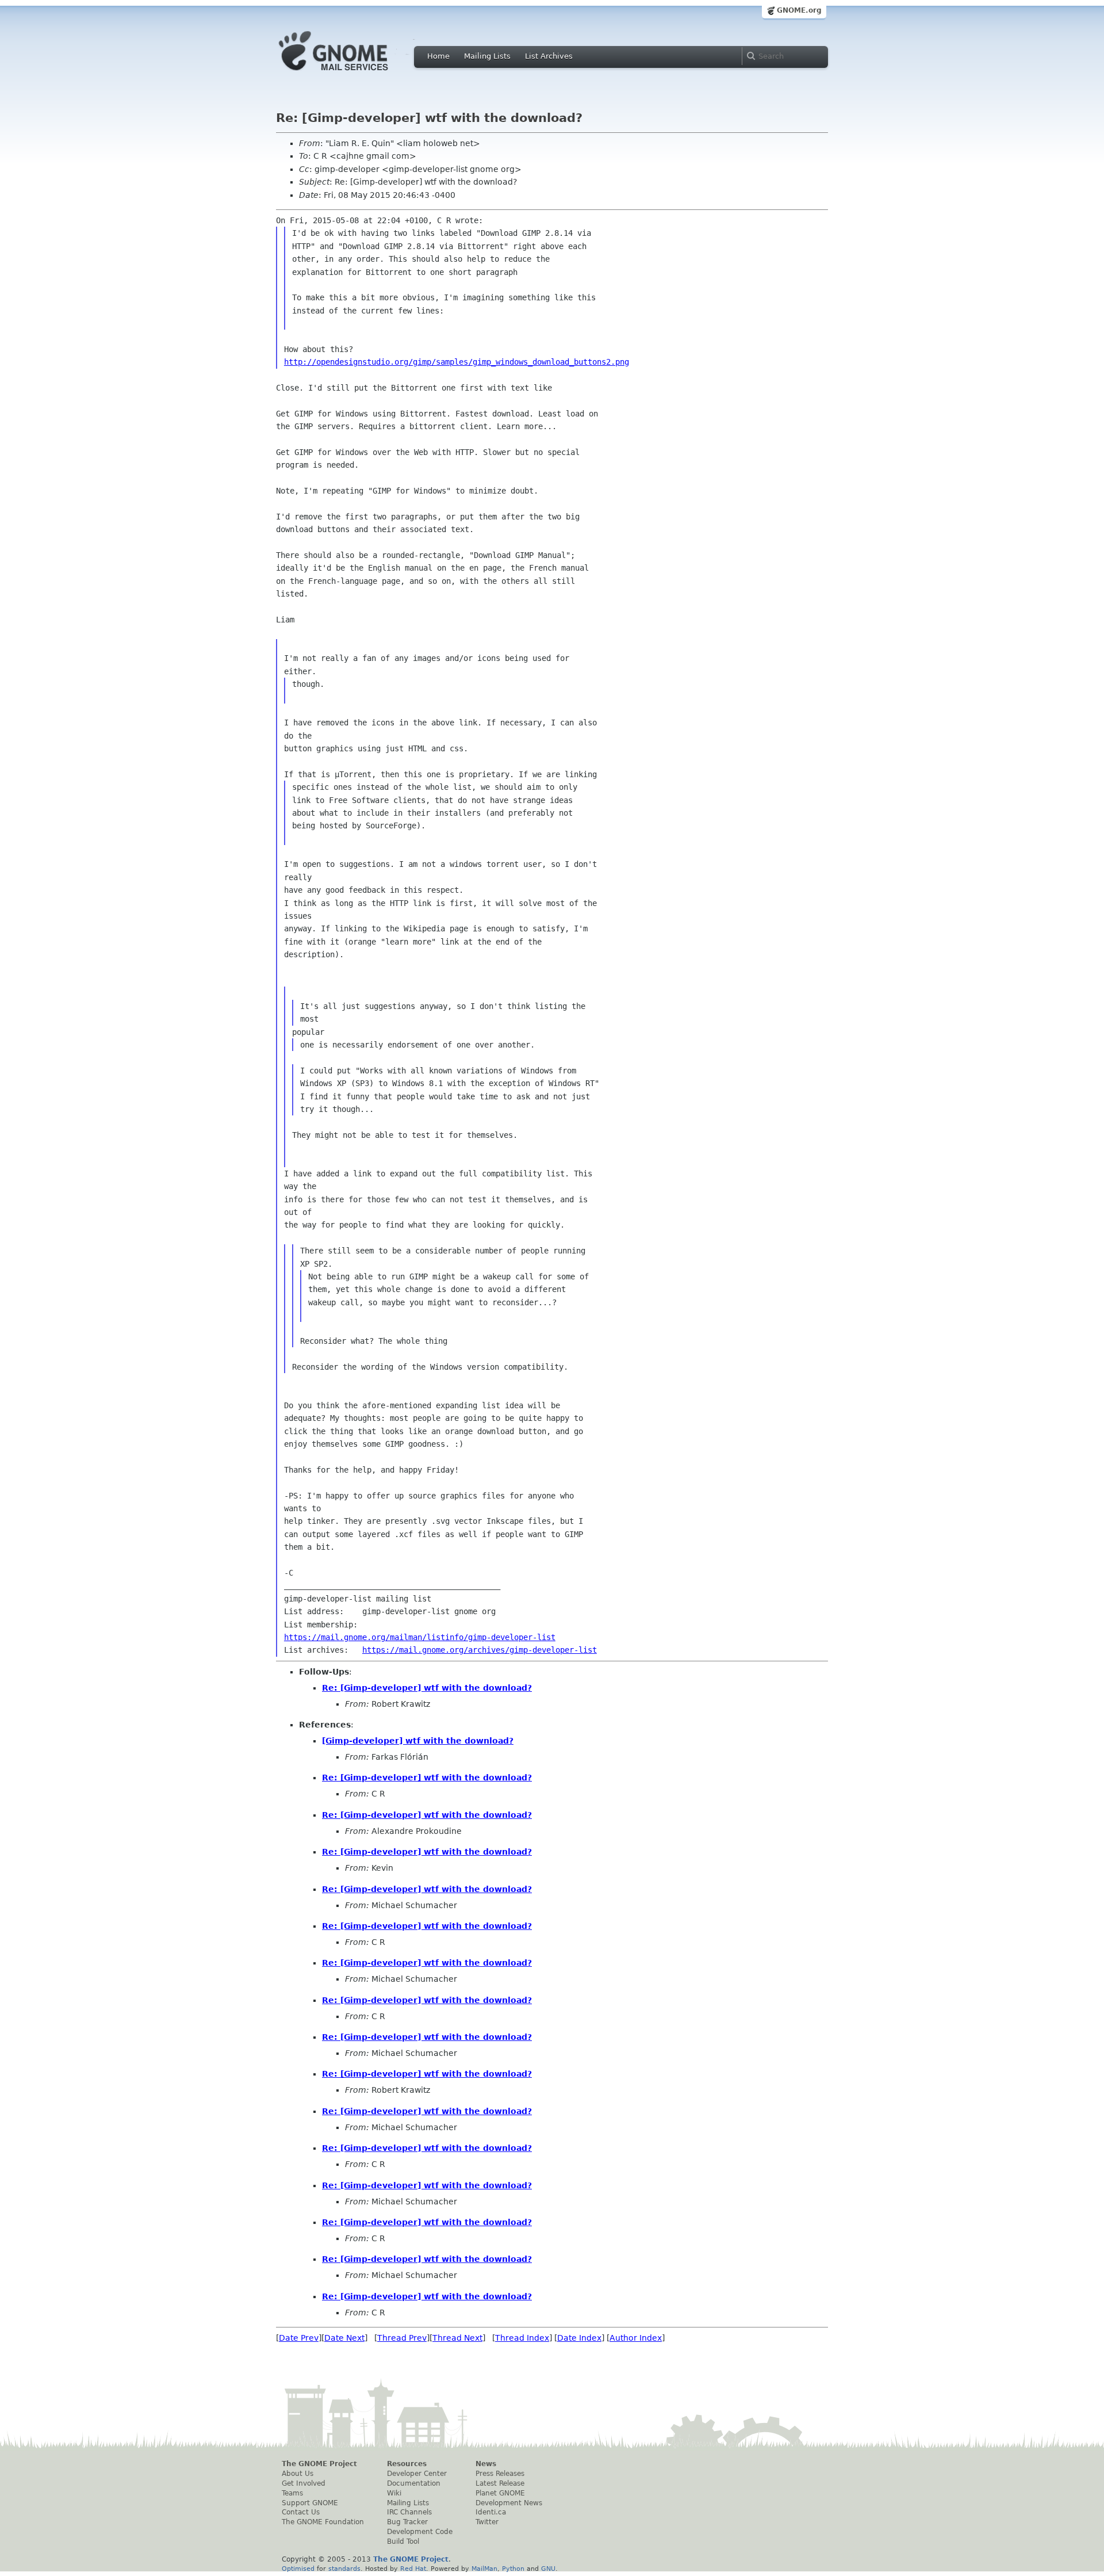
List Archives (549, 56)
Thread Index (522, 2338)
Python (513, 2569)
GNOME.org (799, 10)
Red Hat (413, 2569)
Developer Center (417, 2474)
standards (344, 2569)
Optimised (298, 2569)
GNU (548, 2569)
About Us (298, 2474)
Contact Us (301, 2512)
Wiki (394, 2493)
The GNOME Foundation (323, 2522)
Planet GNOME (500, 2493)
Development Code (420, 2532)
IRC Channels (409, 2512)
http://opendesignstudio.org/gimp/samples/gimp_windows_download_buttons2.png (457, 362)
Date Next (344, 2338)
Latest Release (500, 2483)
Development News (509, 2503)
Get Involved (304, 2483)
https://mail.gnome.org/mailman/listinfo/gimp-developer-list (420, 1637)
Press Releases (500, 2474)
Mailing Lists (487, 56)
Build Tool (403, 2541)
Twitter (487, 2522)
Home (438, 56)
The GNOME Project (319, 2464)
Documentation (414, 2483)
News (486, 2464)
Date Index (579, 2338)
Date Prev (299, 2338)
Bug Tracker (407, 2522)
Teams (292, 2493)
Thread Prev (402, 2338)
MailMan (484, 2569)
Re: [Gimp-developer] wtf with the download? (427, 1688)
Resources (407, 2464)
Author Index (636, 2338)
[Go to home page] (351, 74)
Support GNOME (310, 2503)
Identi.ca (491, 2512)
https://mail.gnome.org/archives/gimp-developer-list (480, 1650)
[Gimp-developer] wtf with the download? (418, 1741)
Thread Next (457, 2338)
